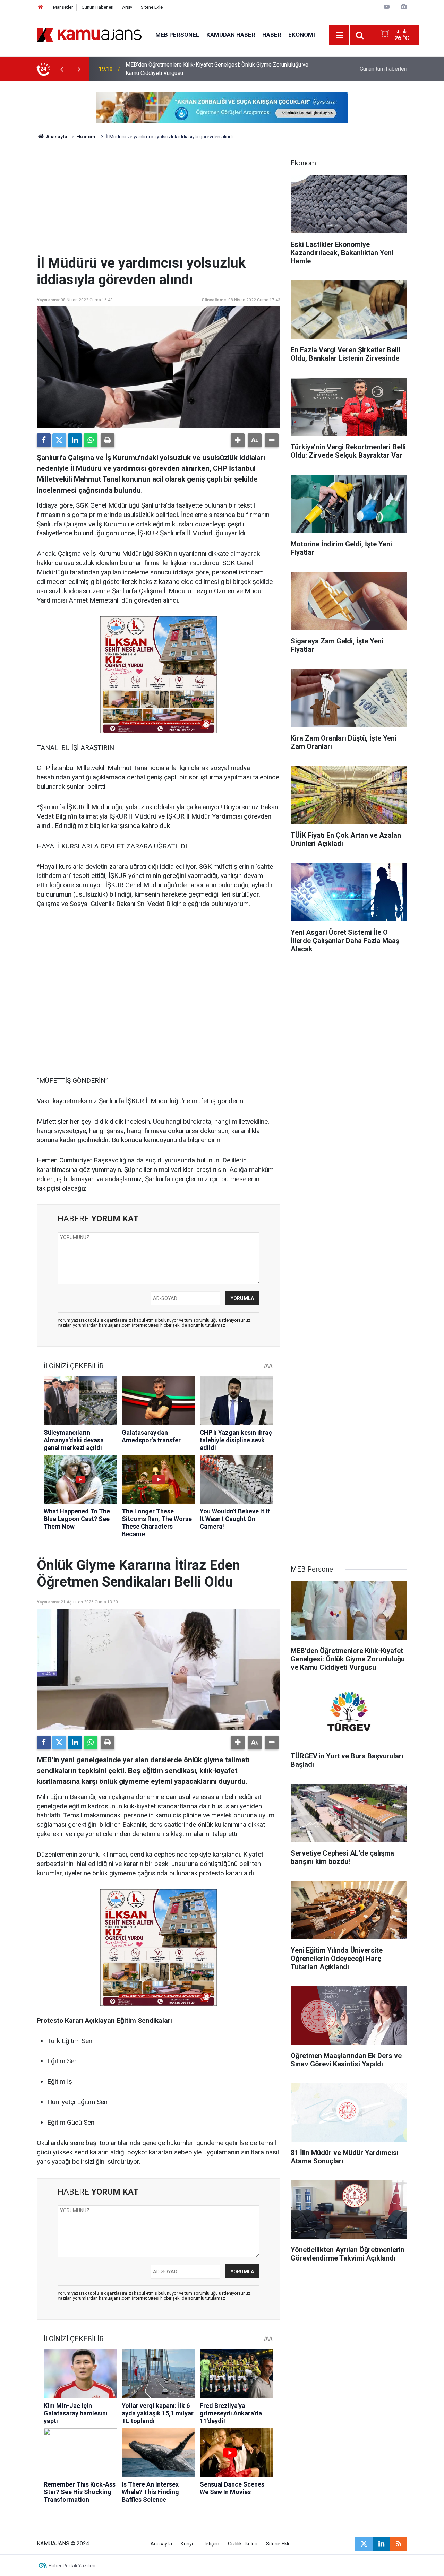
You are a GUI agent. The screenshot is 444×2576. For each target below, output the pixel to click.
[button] (238, 440)
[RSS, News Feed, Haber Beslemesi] (399, 2544)
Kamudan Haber (231, 35)
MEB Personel (177, 35)
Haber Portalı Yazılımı (72, 2566)
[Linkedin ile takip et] (381, 2544)
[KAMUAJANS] (89, 34)
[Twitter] (59, 440)
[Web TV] (387, 7)
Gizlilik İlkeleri (243, 2544)
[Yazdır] (108, 440)
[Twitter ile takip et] (364, 2544)
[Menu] (340, 35)
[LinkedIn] (75, 440)
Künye (188, 2544)
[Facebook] (44, 440)
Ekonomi (302, 35)
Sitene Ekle (152, 7)
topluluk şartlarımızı (111, 1320)
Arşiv (127, 7)
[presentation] (62, 69)
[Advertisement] (159, 203)
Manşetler (63, 7)
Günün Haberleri (97, 7)
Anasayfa (56, 137)
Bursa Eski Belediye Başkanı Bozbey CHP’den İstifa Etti (193, 69)
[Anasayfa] (41, 7)
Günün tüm (383, 69)
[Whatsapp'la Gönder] (91, 440)
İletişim (211, 2544)
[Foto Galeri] (403, 7)
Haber (272, 35)
